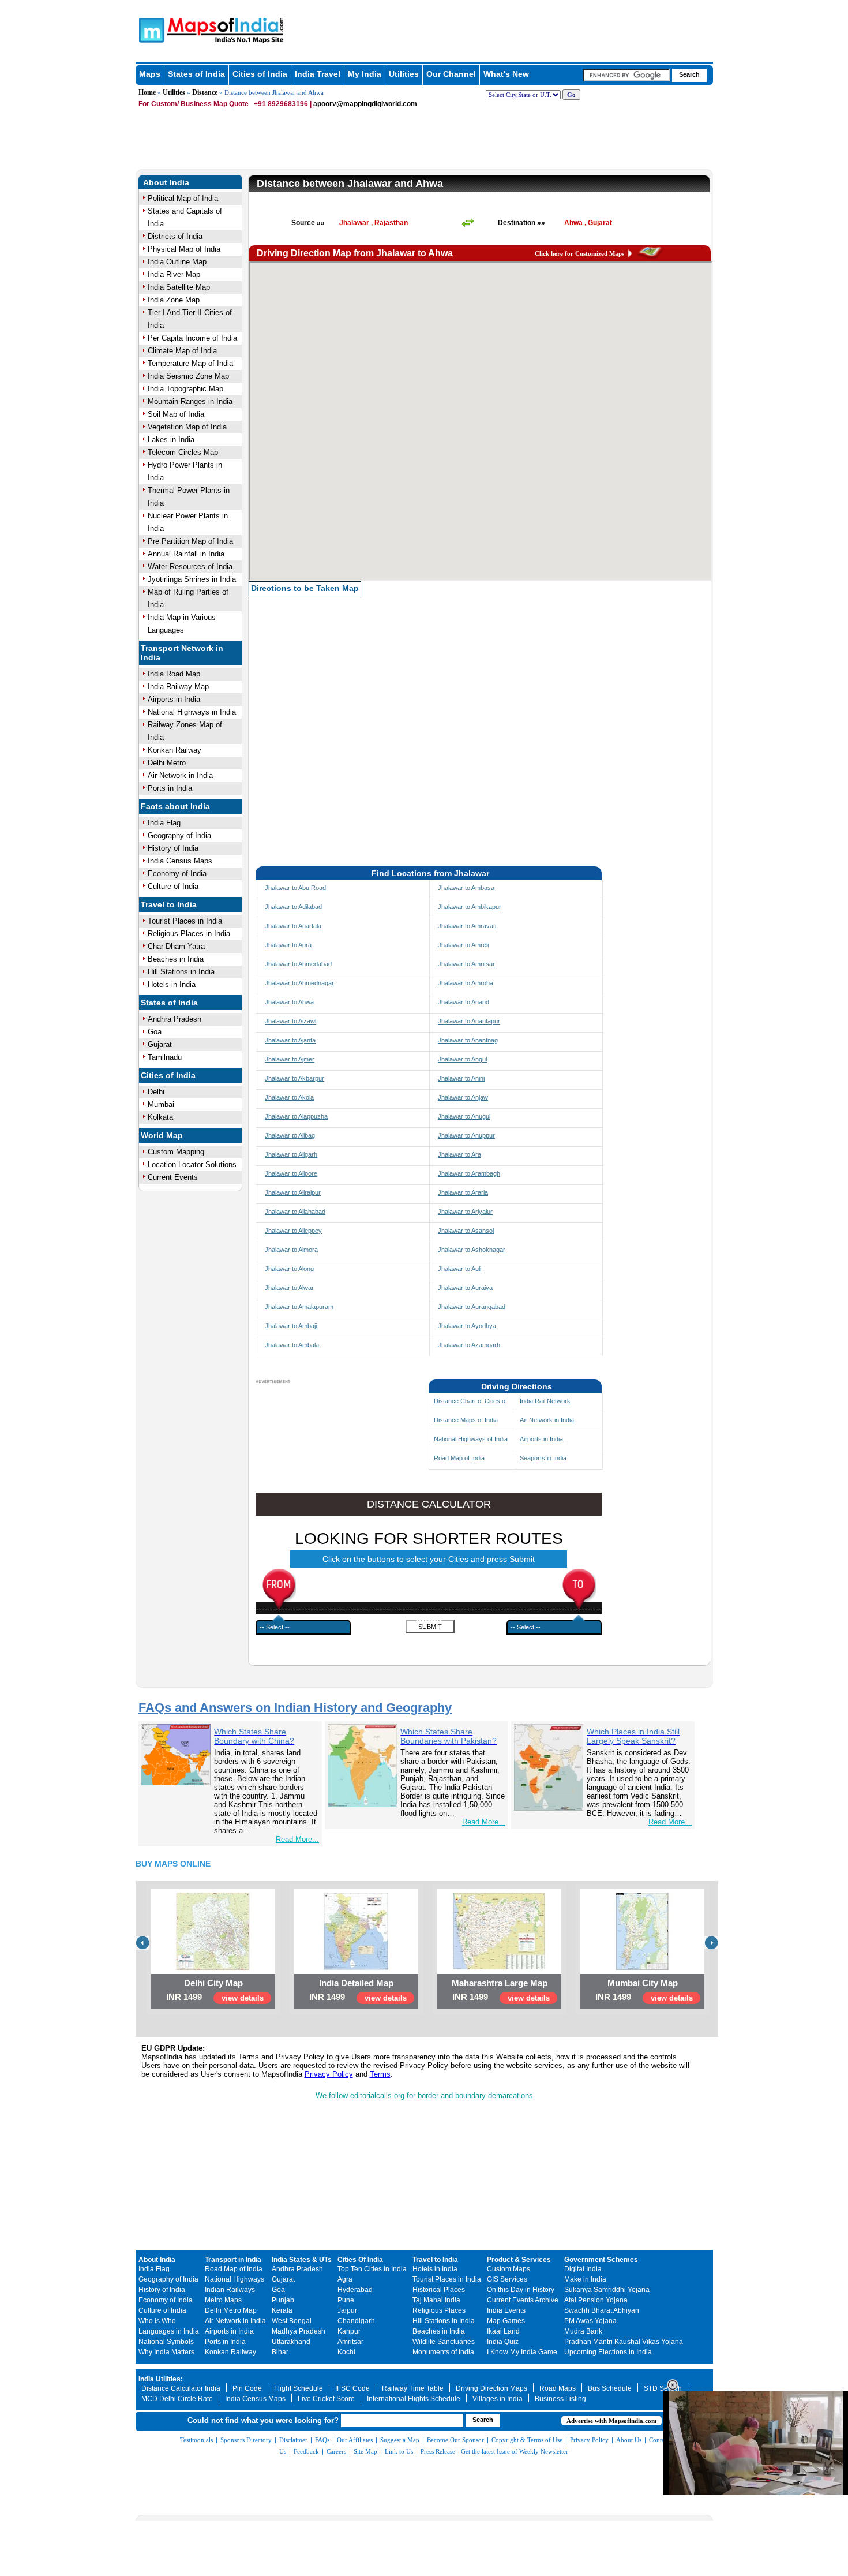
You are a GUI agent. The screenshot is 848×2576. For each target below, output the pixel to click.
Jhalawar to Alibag (290, 1135)
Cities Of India (360, 2260)
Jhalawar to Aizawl (290, 1021)
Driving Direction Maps (491, 2388)
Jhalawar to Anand (464, 1002)
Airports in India (174, 699)
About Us (629, 2440)
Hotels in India (172, 984)
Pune (346, 2300)
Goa (155, 1032)
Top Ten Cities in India (372, 2269)
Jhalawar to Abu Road (295, 888)
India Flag (164, 823)
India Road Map (174, 674)
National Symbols (166, 2342)
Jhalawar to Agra (288, 945)
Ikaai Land (503, 2331)
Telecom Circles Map (183, 452)
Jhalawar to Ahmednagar (299, 983)
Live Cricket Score (326, 2399)
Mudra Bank (583, 2331)
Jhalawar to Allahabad (295, 1212)
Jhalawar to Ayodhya (467, 1326)
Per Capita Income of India (192, 338)
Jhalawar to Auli (459, 1269)
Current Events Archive (523, 2300)
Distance (205, 92)
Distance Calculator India (181, 2388)
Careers (336, 2451)
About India (166, 182)
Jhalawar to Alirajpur (293, 1192)
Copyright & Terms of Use (527, 2440)
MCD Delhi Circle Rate (177, 2399)
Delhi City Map (213, 1983)
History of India (173, 848)
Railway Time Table (413, 2388)
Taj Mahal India (436, 2300)
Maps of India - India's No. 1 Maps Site (150, 29)
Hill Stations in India (181, 972)
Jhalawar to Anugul (464, 1116)
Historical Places (439, 2290)
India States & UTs (302, 2260)
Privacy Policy (329, 2074)
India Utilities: (161, 2379)
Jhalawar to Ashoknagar (472, 1250)
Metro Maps (223, 2300)
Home (147, 92)
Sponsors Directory (246, 2440)
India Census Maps (180, 861)
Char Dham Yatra (176, 946)
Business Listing (560, 2399)
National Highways (234, 2279)
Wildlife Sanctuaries (444, 2342)
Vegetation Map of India (187, 427)
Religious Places (439, 2310)
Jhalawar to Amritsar (466, 964)
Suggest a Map (400, 2440)
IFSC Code (352, 2388)
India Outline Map (177, 262)
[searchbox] (626, 75)
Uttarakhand (291, 2342)
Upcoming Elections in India (608, 2352)
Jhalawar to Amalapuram (299, 1307)
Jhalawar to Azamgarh (469, 1345)
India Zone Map (174, 300)
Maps (150, 74)
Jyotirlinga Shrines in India (192, 579)
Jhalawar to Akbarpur (294, 1078)
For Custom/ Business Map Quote (194, 104)
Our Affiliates (355, 2440)
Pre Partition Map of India (190, 541)
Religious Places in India (189, 934)
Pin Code (247, 2388)
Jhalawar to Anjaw (463, 1097)
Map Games (506, 2321)
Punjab (283, 2300)
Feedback (306, 2451)
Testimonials (196, 2440)
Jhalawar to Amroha (466, 983)
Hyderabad (355, 2290)
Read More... (297, 1839)
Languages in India (169, 2331)
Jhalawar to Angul (462, 1059)
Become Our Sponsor (455, 2440)
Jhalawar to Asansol (466, 1231)
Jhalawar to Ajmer (290, 1059)
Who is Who (157, 2321)
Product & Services (519, 2260)
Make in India (585, 2279)
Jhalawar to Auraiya (465, 1288)
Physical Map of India (184, 249)
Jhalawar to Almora (291, 1250)
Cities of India (260, 74)
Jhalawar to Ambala (292, 1345)
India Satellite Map (179, 287)
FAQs (322, 2440)
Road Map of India (459, 1458)
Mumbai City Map (643, 1983)
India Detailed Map (356, 1983)
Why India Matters (166, 2352)
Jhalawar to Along (289, 1269)
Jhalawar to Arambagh (469, 1173)
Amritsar (350, 2342)
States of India (196, 74)
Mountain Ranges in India (190, 401)
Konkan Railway (175, 750)
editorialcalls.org (377, 2095)
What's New (506, 74)
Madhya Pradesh (299, 2331)
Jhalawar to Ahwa (289, 1002)
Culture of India (173, 886)
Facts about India (175, 806)
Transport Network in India (182, 653)
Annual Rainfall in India (186, 554)
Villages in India (498, 2399)
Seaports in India (543, 1458)
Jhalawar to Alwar (289, 1288)
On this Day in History (521, 2290)
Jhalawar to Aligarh (291, 1154)
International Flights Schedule (414, 2399)
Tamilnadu (165, 1057)
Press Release (438, 2451)
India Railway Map (178, 687)
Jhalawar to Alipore (291, 1173)
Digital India (583, 2269)
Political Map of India (183, 198)
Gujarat (160, 1044)
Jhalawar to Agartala (293, 926)
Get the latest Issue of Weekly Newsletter (515, 2451)
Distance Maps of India (466, 1420)
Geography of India (179, 835)
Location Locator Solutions (192, 1164)
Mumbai (161, 1104)
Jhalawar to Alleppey (293, 1231)
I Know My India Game (522, 2352)
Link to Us (399, 2451)
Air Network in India (180, 775)
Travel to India (169, 904)
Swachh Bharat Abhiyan (602, 2310)
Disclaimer (293, 2440)
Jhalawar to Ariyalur (465, 1212)
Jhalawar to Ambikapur (470, 907)
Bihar (280, 2352)
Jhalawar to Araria (463, 1192)
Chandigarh (356, 2321)
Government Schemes (601, 2260)
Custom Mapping (176, 1152)
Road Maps (558, 2388)
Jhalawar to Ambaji (291, 1326)
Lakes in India (171, 440)
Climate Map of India (182, 351)
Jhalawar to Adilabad (293, 907)
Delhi (156, 1092)
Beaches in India (176, 959)
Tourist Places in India (185, 921)
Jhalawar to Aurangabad (472, 1307)
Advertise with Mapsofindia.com (611, 2421)
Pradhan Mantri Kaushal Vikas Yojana (624, 2342)
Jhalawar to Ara (459, 1154)
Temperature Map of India (190, 363)
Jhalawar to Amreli (463, 945)
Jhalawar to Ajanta (290, 1040)
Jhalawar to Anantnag (468, 1040)
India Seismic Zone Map (188, 376)
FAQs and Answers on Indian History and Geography (295, 1708)
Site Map (365, 2451)
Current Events (173, 1177)
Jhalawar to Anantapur (469, 1021)
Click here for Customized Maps (579, 253)
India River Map (174, 274)
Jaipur (347, 2310)
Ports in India (170, 788)
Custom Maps (509, 2269)
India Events (506, 2310)
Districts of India (175, 236)
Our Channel (451, 74)
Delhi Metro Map (231, 2310)
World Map (162, 1135)
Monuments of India (443, 2352)
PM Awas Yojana (590, 2321)
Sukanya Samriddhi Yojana (607, 2290)
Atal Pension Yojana (596, 2300)
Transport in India (233, 2260)
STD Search (663, 2388)
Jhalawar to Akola (289, 1097)
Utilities (404, 74)
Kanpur (349, 2331)
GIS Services (507, 2279)
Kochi (346, 2352)
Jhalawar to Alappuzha (296, 1116)
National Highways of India (471, 1439)
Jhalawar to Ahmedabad (298, 964)
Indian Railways (230, 2290)
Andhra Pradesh (175, 1019)
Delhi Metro (167, 763)
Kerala (282, 2310)
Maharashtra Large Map (500, 1983)
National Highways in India (192, 712)
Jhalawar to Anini (461, 1078)
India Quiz (503, 2342)
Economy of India (177, 874)
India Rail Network (545, 1401)
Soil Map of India (176, 414)
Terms (380, 2074)
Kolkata (160, 1117)
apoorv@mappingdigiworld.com (365, 104)
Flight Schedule (299, 2388)
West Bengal (292, 2321)
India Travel (318, 74)
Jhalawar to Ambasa (466, 888)
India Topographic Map (185, 389)
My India (365, 74)
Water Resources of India (190, 567)
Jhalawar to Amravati (467, 926)
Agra (345, 2279)
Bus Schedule (610, 2388)
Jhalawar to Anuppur (466, 1135)
